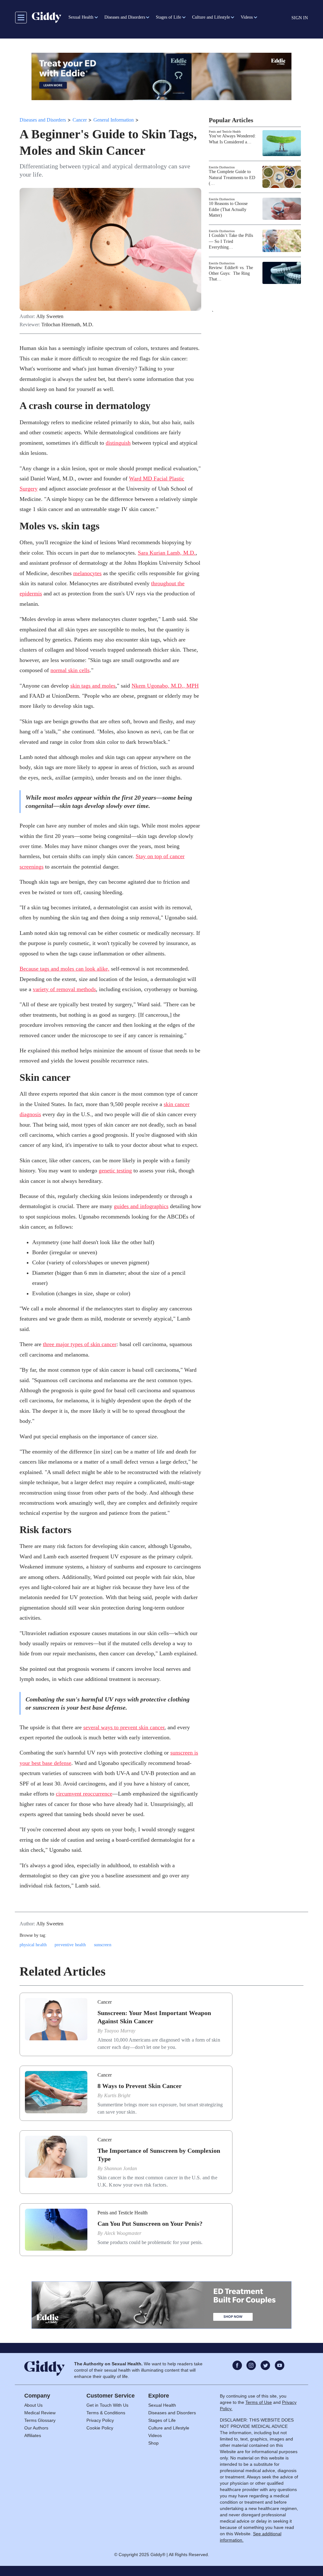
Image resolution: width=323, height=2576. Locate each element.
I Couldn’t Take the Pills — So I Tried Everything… (231, 241)
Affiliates (33, 2435)
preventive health (70, 1945)
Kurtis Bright (117, 2095)
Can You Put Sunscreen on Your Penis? (150, 2224)
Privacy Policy (100, 2420)
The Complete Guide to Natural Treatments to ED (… (232, 177)
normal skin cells (70, 670)
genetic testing (115, 1171)
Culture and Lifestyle (169, 2428)
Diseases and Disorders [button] (125, 17)
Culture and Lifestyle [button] (211, 17)
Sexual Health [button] (81, 17)
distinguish (118, 443)
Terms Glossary (40, 2420)
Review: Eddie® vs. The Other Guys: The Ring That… (231, 273)
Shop (153, 2443)
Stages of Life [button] (168, 17)
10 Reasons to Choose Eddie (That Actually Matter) (228, 209)
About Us (33, 2405)
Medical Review (40, 2413)
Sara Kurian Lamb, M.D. (167, 553)
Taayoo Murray (120, 2031)
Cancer (80, 120)
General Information (114, 120)
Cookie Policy (100, 2428)
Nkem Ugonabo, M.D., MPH (165, 686)
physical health (33, 1945)
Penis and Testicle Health (225, 132)
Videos (155, 2435)
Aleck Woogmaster (123, 2233)
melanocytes (87, 573)
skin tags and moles (93, 686)
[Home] (47, 17)
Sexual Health (162, 2405)
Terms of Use (259, 2402)
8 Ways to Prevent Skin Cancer (140, 2086)
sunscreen (103, 1945)
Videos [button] (247, 17)
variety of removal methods (64, 989)
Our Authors (36, 2428)
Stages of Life (162, 2420)
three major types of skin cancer (80, 1344)
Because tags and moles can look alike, (65, 969)
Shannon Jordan (120, 2168)
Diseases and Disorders (43, 120)
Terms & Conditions (106, 2413)
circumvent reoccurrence (84, 1794)
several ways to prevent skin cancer (124, 1727)
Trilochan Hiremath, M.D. (67, 325)
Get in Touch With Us (107, 2405)
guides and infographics (141, 1206)
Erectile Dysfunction (222, 167)
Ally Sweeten (50, 316)
